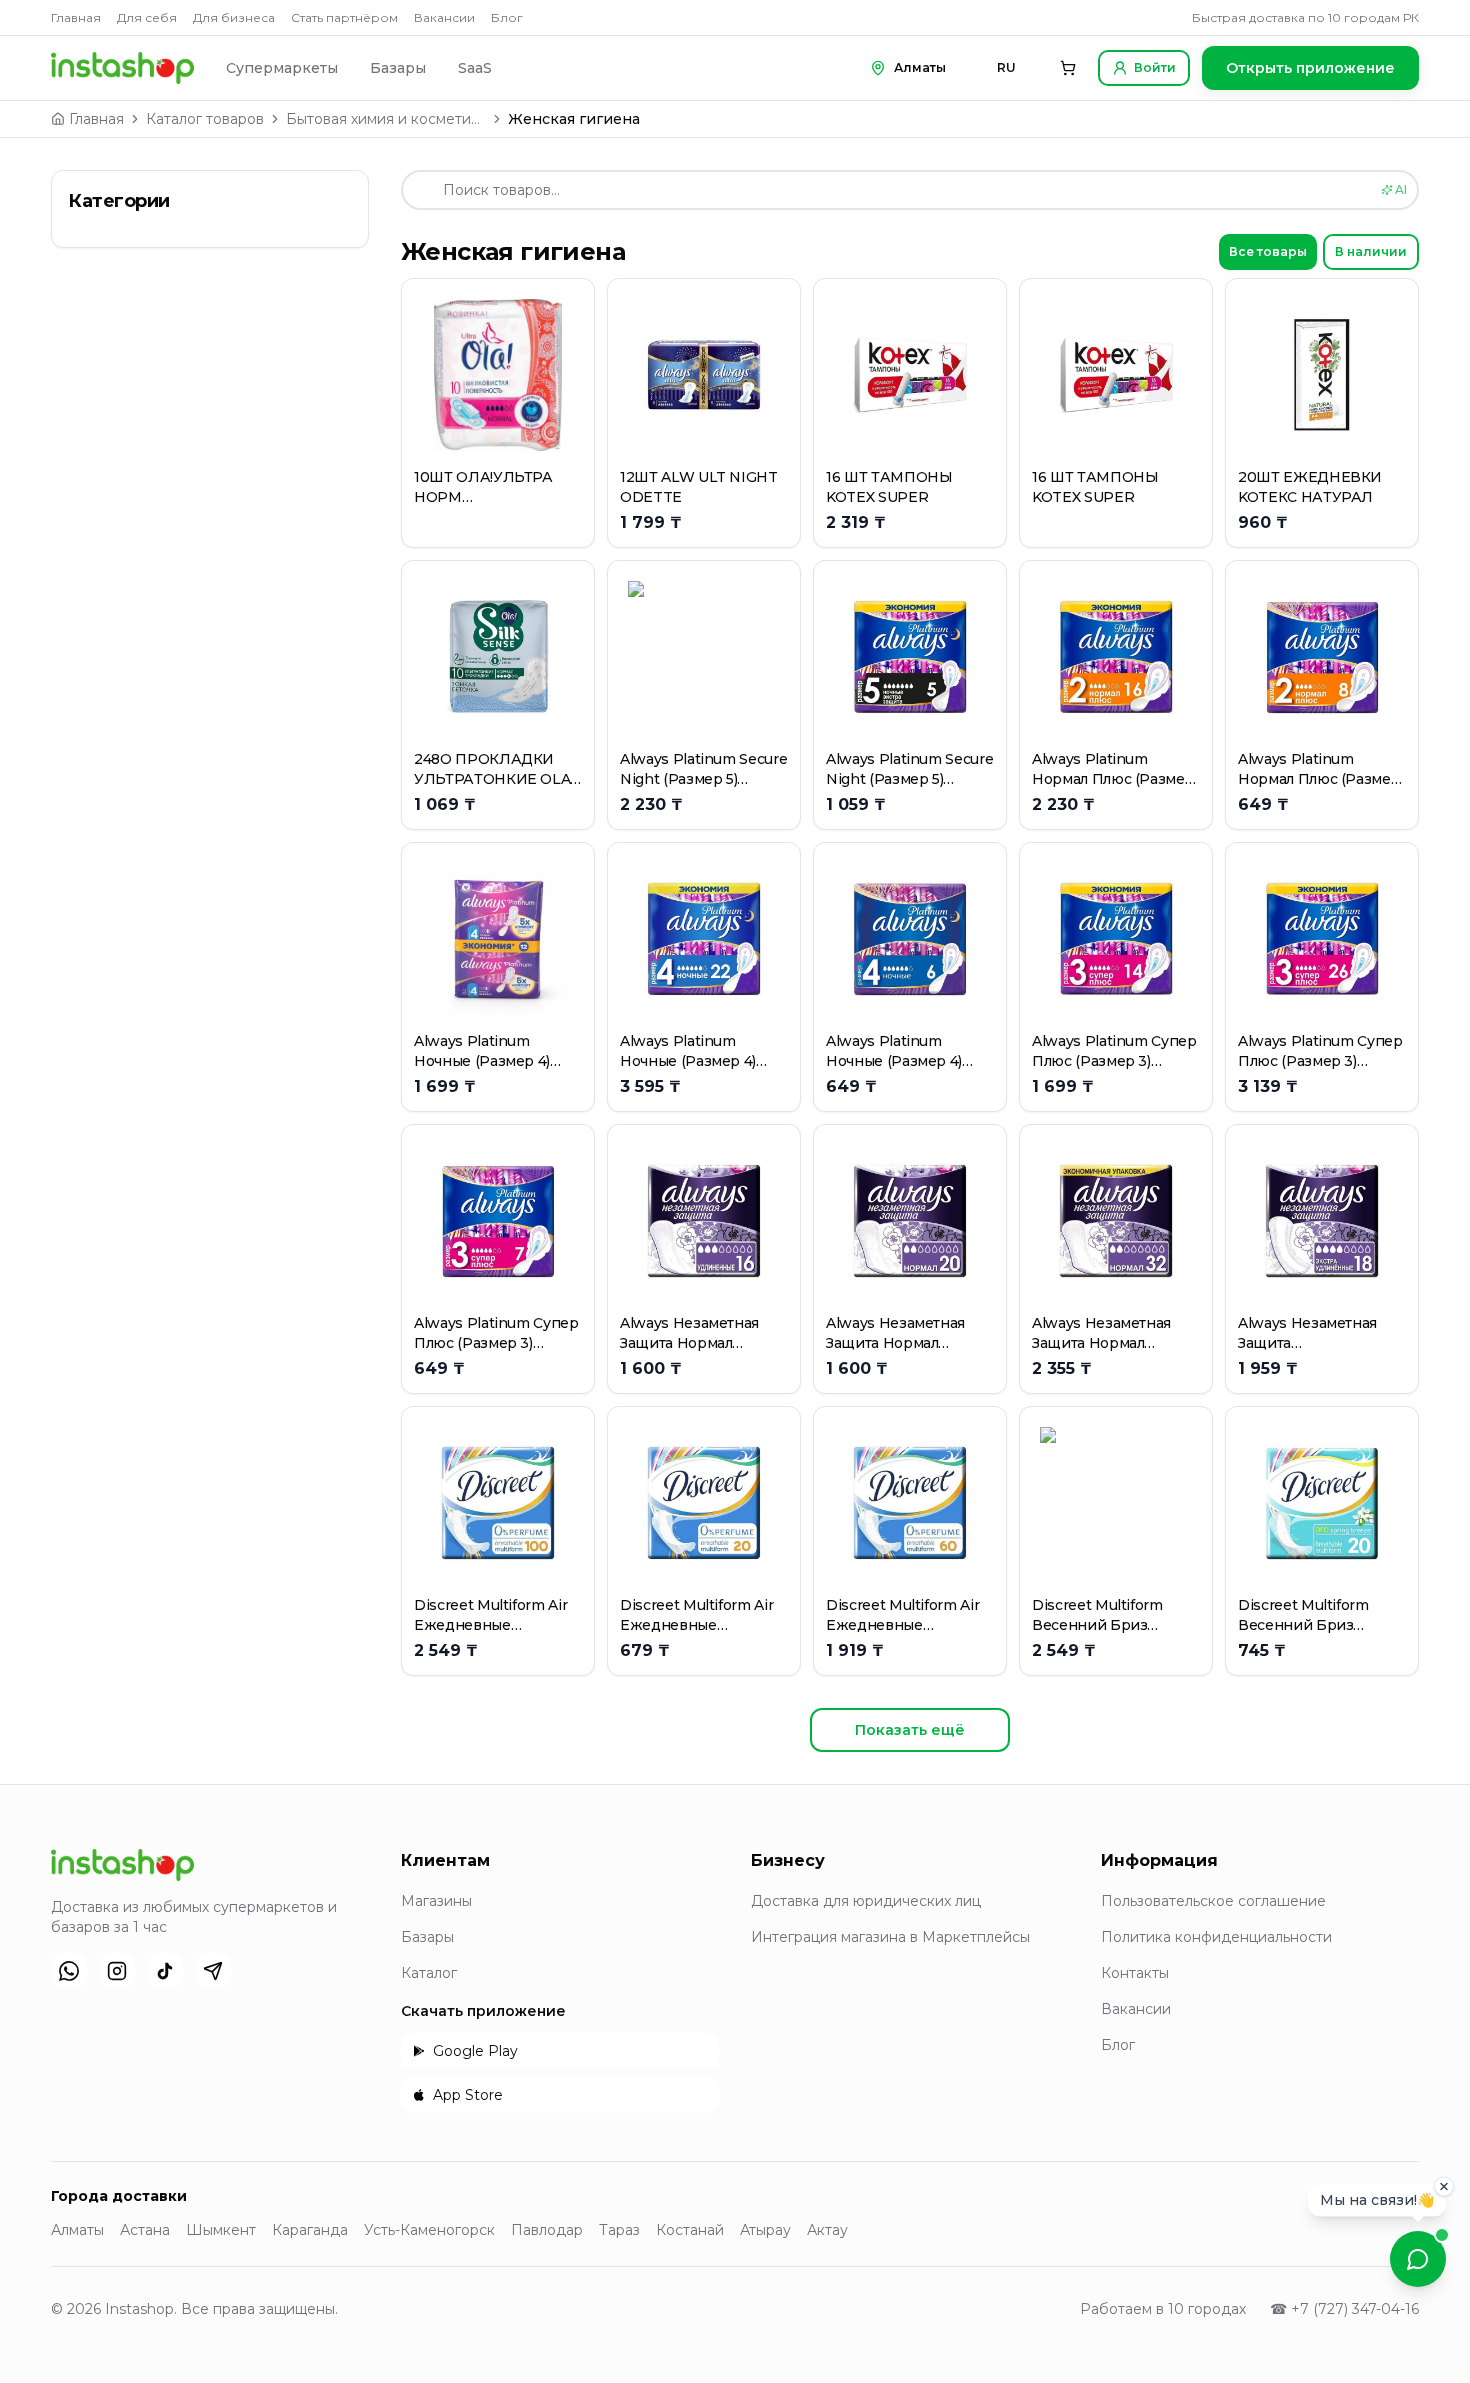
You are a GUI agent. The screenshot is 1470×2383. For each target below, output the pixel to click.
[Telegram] (213, 1971)
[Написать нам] (1418, 2259)
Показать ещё (910, 1730)
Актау (827, 2230)
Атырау (765, 2230)
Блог (507, 17)
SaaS (475, 68)
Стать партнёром (344, 17)
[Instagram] (117, 1971)
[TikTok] (165, 1971)
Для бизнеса (234, 17)
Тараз (619, 2230)
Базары (398, 68)
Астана (145, 2230)
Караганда (310, 2230)
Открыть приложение (1310, 68)
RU (1006, 67)
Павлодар (547, 2230)
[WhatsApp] (69, 1971)
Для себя (147, 17)
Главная (76, 17)
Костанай (690, 2230)
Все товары (1268, 251)
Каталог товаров (205, 119)
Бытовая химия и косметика (386, 119)
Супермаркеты (282, 68)
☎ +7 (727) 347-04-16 (1344, 2309)
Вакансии (444, 17)
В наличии (1371, 251)
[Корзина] (1068, 68)
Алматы (77, 2230)
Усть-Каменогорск (429, 2230)
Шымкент (221, 2230)
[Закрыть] (1444, 2190)
